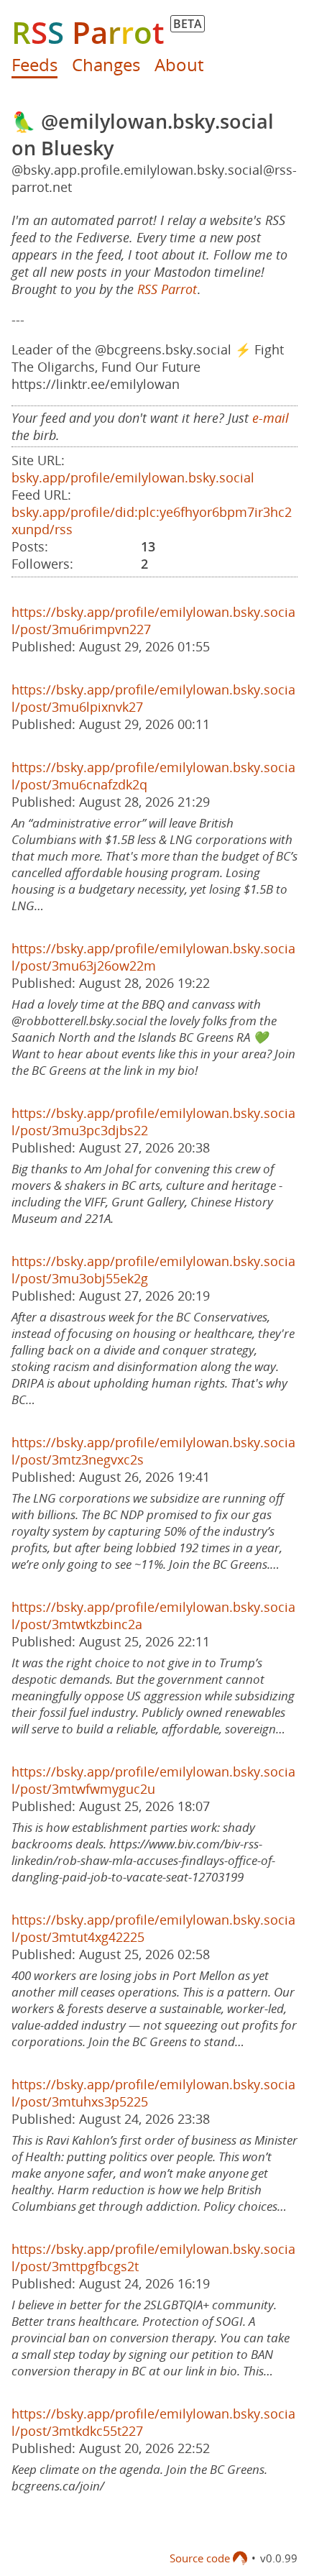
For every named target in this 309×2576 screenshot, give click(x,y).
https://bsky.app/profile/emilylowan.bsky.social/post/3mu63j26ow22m (153, 957)
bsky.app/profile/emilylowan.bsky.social (133, 477)
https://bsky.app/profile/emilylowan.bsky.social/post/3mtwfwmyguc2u (153, 1780)
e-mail (271, 418)
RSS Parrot (167, 289)
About (179, 64)
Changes (106, 64)
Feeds (34, 64)
